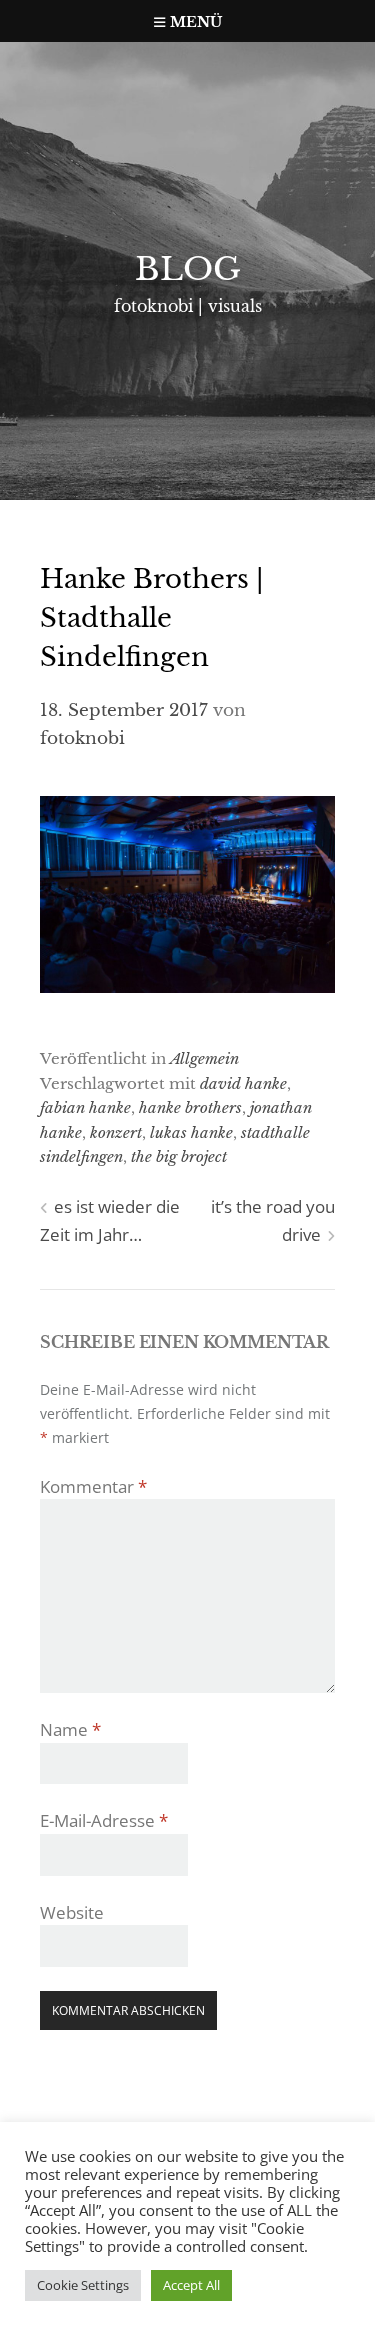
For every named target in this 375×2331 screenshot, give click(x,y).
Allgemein (204, 1058)
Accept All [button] (191, 2285)
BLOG (188, 269)
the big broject (179, 1156)
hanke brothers (190, 1107)
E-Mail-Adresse (104, 1820)
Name (70, 1729)
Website (72, 1912)
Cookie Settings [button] (83, 2285)
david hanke (243, 1083)
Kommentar (93, 1486)
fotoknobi (82, 738)
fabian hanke (85, 1107)
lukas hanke (191, 1132)
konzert (116, 1132)
